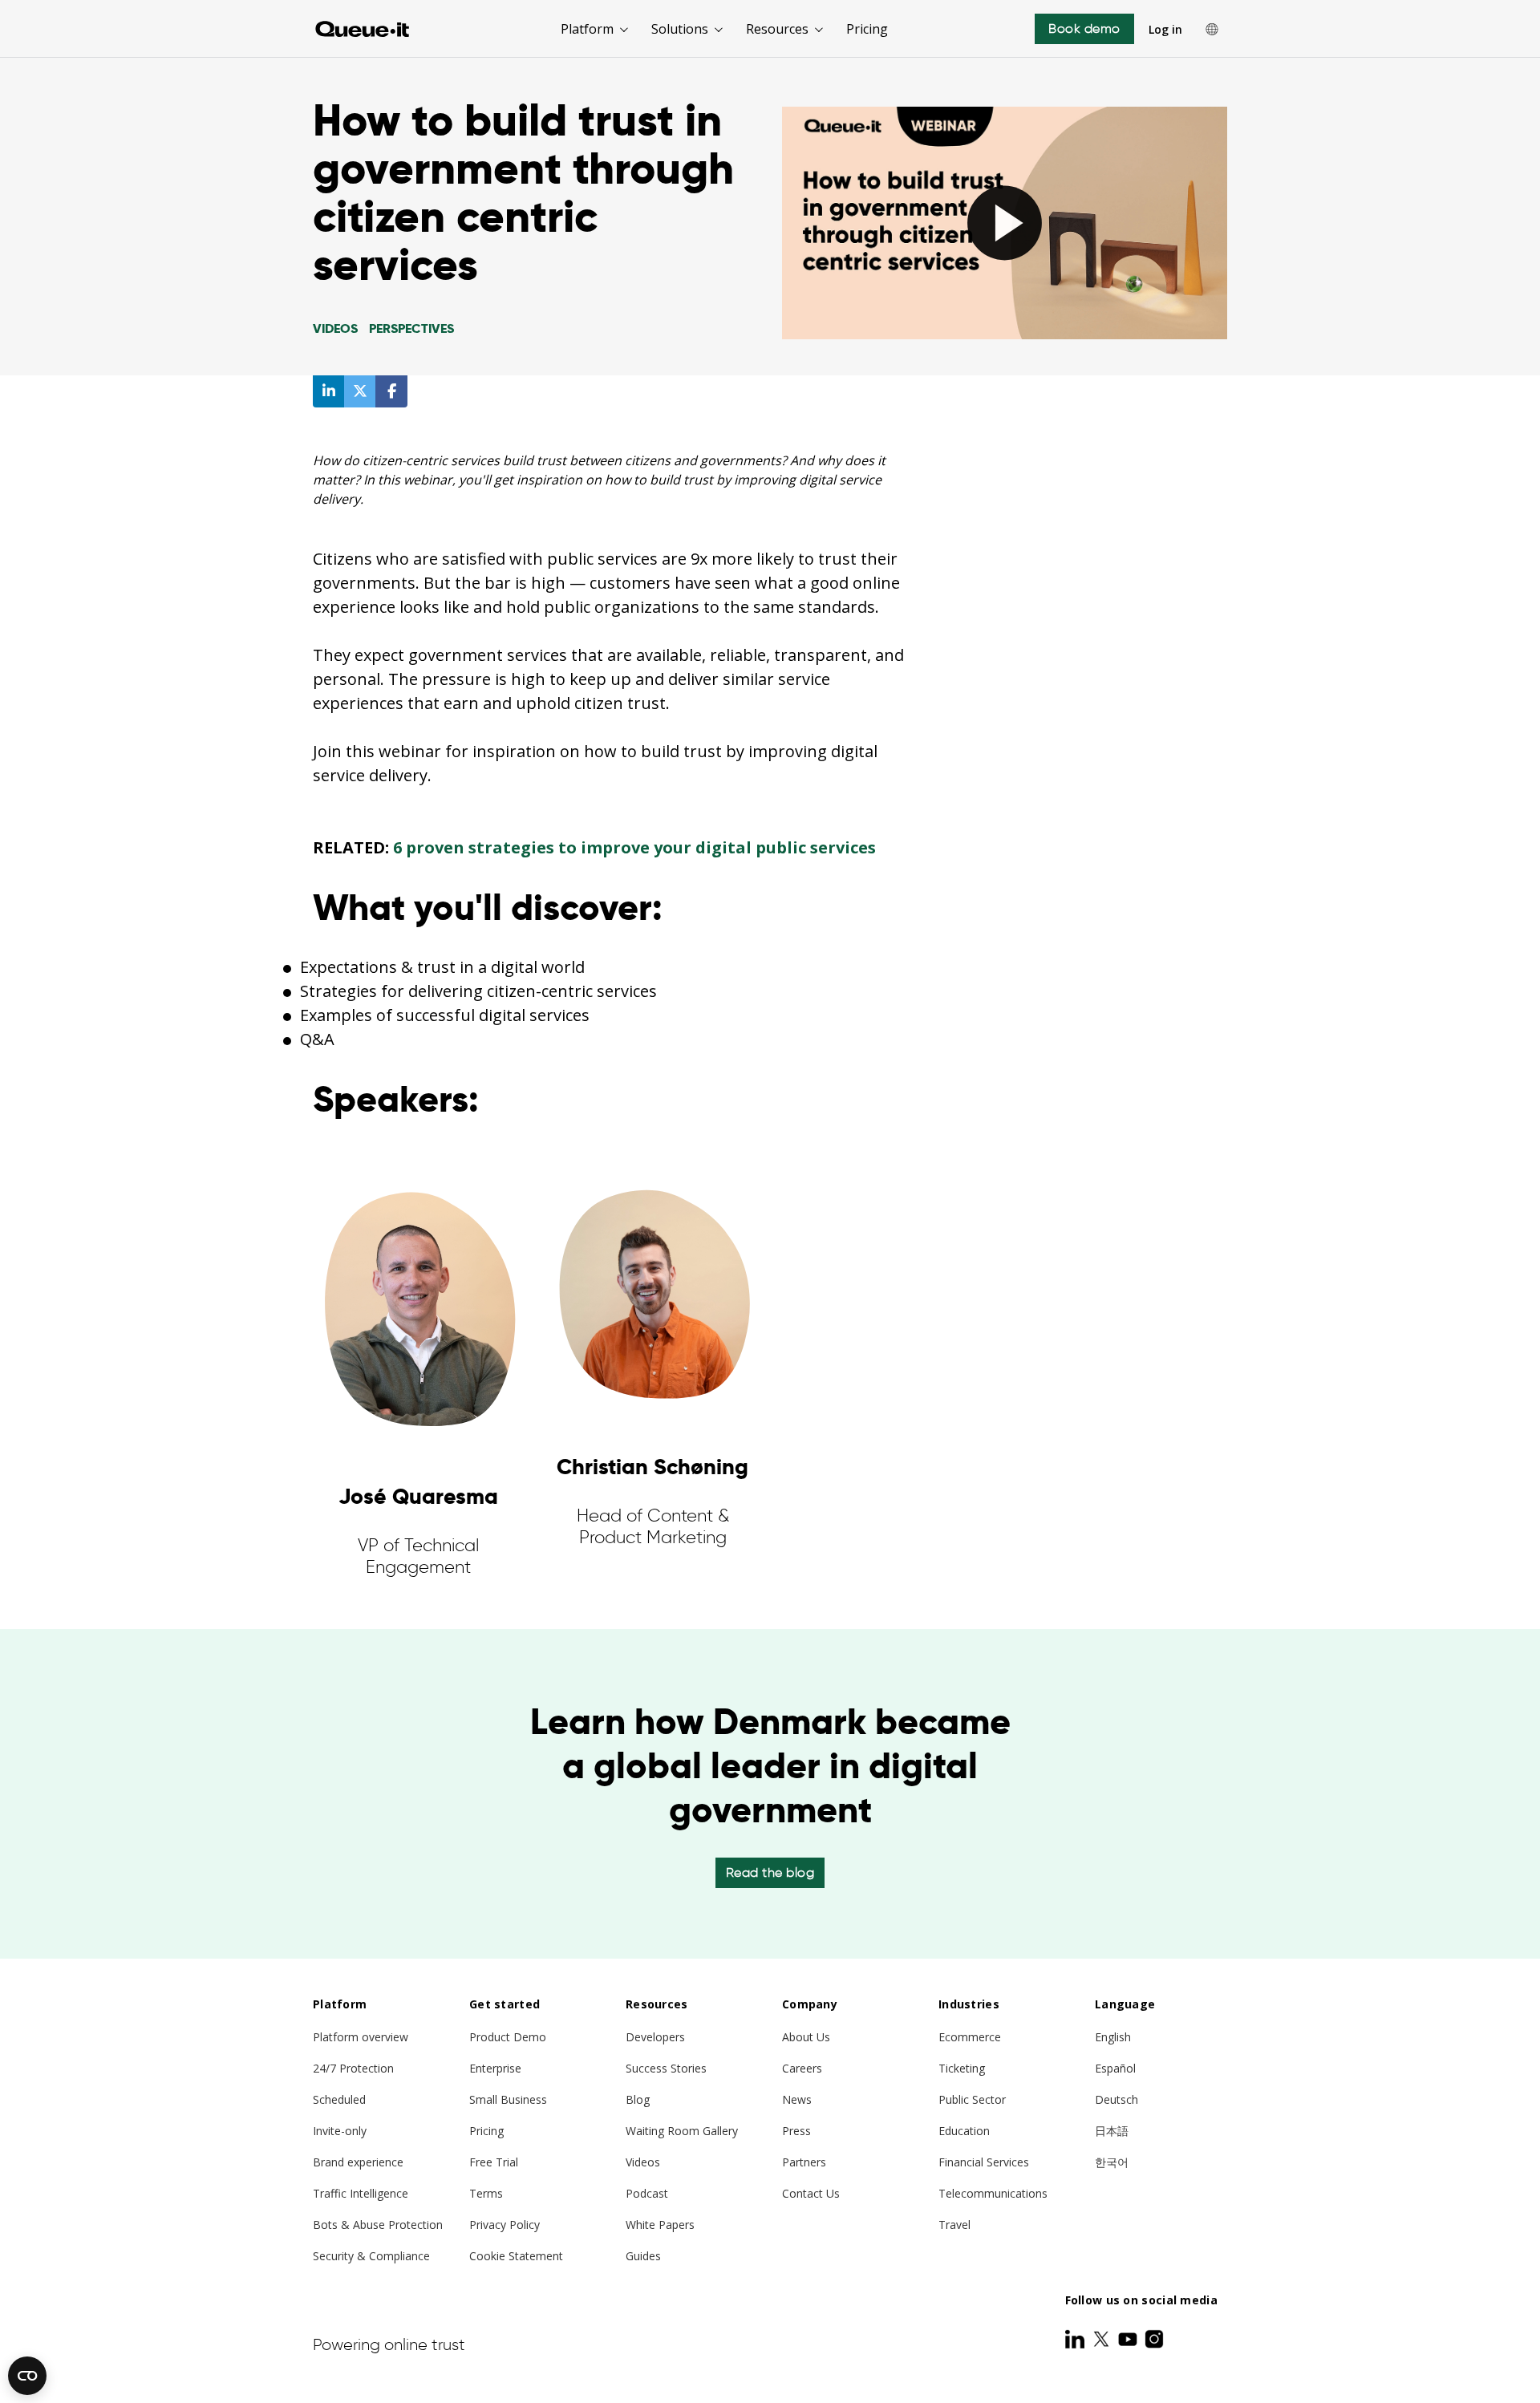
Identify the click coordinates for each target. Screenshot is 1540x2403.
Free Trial (494, 2162)
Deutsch (1116, 2099)
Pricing (867, 29)
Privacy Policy (505, 2225)
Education (964, 2131)
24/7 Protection (353, 2068)
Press (796, 2131)
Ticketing (962, 2068)
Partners (804, 2162)
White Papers (660, 2225)
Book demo (1084, 28)
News (797, 2099)
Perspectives (411, 328)
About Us (806, 2037)
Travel (954, 2225)
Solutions (680, 29)
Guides (643, 2256)
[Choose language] (1212, 29)
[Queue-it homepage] (363, 29)
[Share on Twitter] (360, 391)
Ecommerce (970, 2037)
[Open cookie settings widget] (27, 2376)
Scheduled (339, 2099)
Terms (486, 2193)
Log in (1165, 29)
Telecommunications (993, 2193)
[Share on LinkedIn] (329, 391)
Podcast (647, 2193)
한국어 (1112, 2162)
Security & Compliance (371, 2256)
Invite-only (340, 2131)
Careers (802, 2068)
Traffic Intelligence (361, 2193)
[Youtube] (1129, 2339)
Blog (638, 2099)
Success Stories (666, 2068)
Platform (587, 29)
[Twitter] (1103, 2339)
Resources (777, 29)
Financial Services (984, 2162)
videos (335, 328)
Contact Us (811, 2193)
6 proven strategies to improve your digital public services (634, 847)
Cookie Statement (516, 2256)
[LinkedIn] (1076, 2339)
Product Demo (508, 2037)
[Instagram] (1154, 2339)
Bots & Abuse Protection (378, 2225)
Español (1115, 2068)
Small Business (508, 2099)
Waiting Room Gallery (682, 2131)
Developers (655, 2037)
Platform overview (361, 2037)
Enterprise (495, 2068)
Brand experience (358, 2162)
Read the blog (770, 1872)
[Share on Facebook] (391, 391)
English (1113, 2037)
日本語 (1112, 2131)
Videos (643, 2162)
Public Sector (972, 2099)
